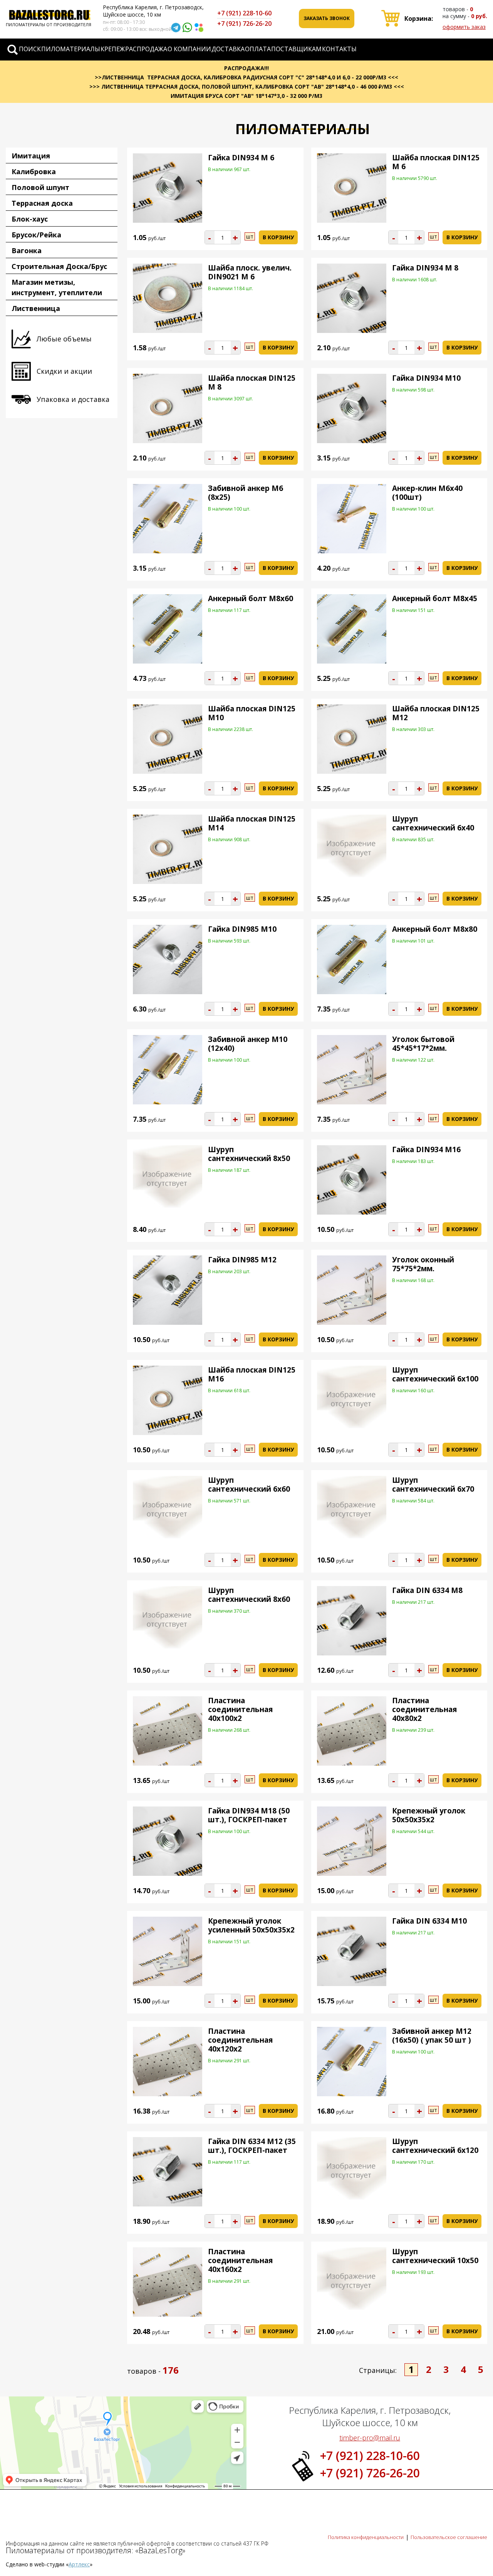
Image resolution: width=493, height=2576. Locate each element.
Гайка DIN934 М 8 (425, 268)
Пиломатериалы (71, 49)
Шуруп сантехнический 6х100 (435, 1374)
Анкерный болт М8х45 (435, 598)
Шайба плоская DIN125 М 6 (436, 162)
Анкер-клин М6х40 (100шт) (427, 493)
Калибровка (34, 171)
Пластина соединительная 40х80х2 (424, 1709)
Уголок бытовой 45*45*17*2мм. (423, 1044)
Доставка (228, 49)
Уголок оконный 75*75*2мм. (423, 1264)
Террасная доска (42, 203)
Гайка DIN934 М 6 (241, 158)
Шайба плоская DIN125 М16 (252, 1374)
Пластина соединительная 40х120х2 (240, 2040)
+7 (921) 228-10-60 (244, 13)
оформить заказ (464, 27)
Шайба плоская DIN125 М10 (252, 713)
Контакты (339, 49)
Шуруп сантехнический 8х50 (249, 1154)
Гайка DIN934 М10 (426, 378)
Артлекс (79, 2564)
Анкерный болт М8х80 (435, 929)
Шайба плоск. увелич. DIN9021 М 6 (250, 272)
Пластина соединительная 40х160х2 (240, 2260)
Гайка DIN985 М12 (242, 1260)
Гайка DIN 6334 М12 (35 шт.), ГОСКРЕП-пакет (252, 2146)
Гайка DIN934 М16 (426, 1149)
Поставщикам (296, 49)
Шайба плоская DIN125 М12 (436, 713)
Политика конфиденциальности (366, 2537)
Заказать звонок (327, 18)
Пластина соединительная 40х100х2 (240, 1709)
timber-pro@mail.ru (370, 2438)
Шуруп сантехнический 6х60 (249, 1485)
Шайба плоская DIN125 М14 (252, 823)
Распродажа (146, 49)
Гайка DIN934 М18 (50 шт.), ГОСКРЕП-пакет (249, 1815)
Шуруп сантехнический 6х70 (433, 1485)
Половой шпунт (40, 187)
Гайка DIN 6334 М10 (429, 1921)
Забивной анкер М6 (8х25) (246, 493)
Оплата (258, 49)
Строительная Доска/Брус (59, 266)
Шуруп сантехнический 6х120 (435, 2146)
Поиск (30, 49)
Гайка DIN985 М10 (242, 929)
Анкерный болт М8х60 (251, 598)
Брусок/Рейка (36, 235)
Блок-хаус (30, 219)
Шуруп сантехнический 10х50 (435, 2256)
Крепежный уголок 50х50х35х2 (429, 1815)
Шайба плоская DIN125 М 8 (252, 382)
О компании (189, 49)
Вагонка (27, 250)
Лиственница (36, 308)
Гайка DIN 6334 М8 (427, 1590)
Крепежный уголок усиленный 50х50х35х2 (251, 1925)
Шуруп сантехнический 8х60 (249, 1595)
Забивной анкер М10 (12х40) (248, 1044)
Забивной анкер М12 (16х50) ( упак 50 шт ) (432, 2036)
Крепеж (113, 49)
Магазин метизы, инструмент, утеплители (57, 287)
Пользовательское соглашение (449, 2537)
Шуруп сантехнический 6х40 (433, 823)
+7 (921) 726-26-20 (244, 24)
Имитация (31, 156)
